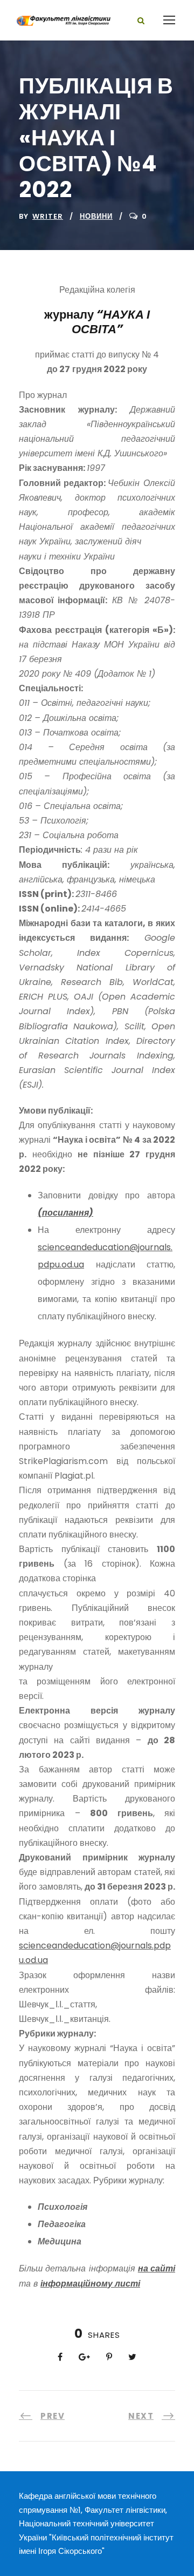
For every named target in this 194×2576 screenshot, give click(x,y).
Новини (96, 216)
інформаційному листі (90, 2284)
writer (48, 216)
